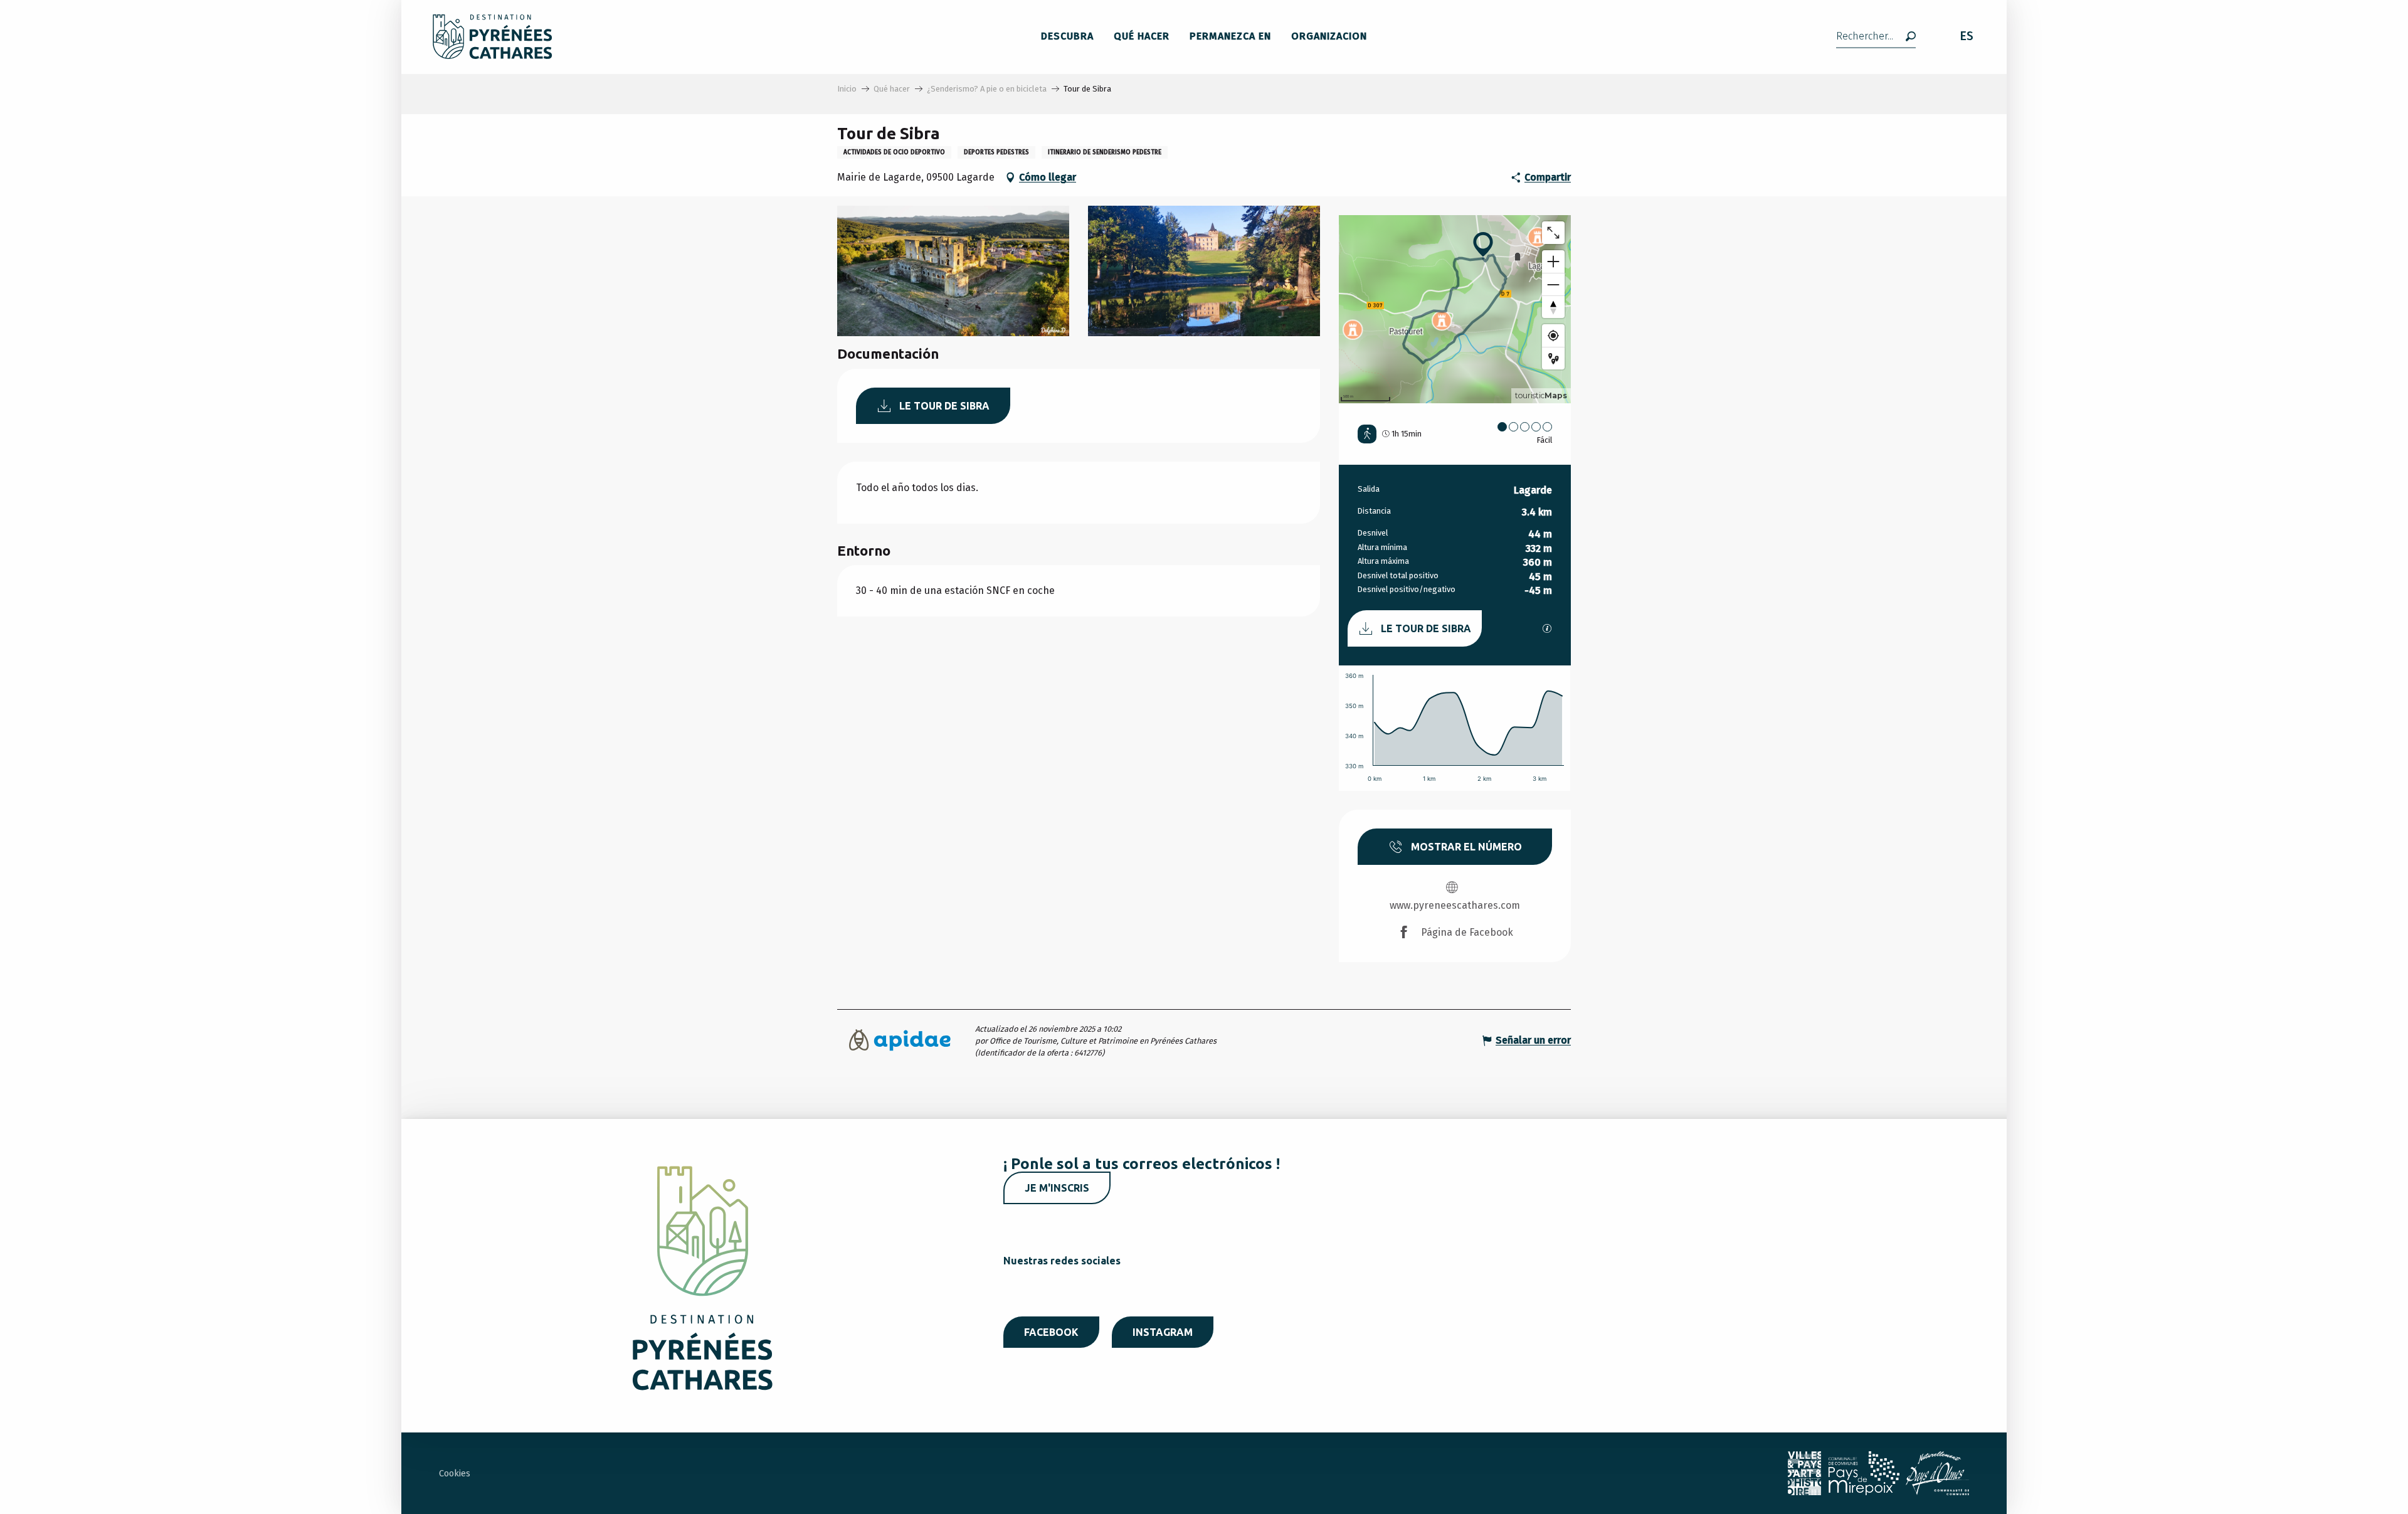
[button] (1876, 37)
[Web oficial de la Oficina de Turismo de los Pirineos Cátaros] (493, 37)
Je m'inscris (1057, 1188)
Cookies (455, 1474)
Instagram (1163, 1332)
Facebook (1051, 1332)
